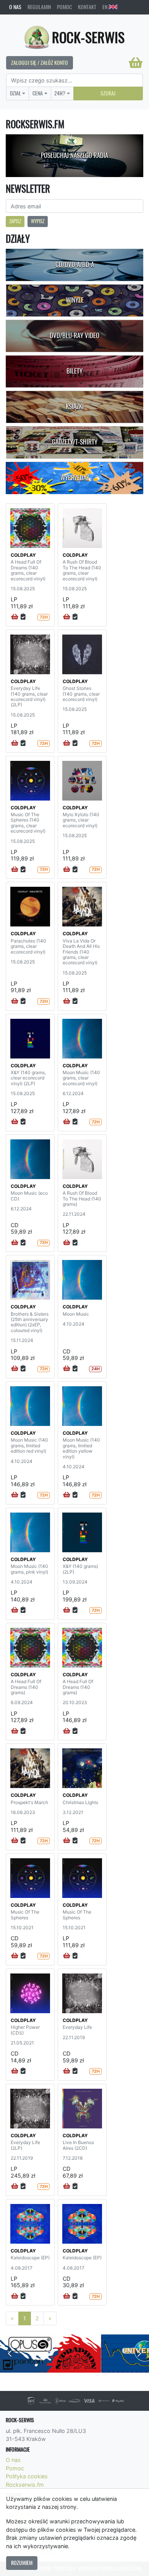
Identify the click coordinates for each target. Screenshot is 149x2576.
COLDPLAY (23, 555)
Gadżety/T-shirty (75, 442)
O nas (15, 7)
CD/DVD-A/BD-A (75, 264)
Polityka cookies (27, 2476)
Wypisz (38, 221)
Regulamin (39, 7)
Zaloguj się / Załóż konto (40, 63)
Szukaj (108, 93)
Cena (38, 93)
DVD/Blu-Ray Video (74, 335)
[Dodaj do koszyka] (15, 617)
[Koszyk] (136, 63)
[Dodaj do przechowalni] (23, 617)
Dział (15, 93)
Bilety (74, 371)
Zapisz (15, 221)
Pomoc (64, 7)
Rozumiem (22, 2563)
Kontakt (87, 7)
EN (105, 7)
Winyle (75, 300)
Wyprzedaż (75, 478)
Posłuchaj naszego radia (74, 155)
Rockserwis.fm (25, 2485)
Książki (75, 406)
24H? (60, 93)
